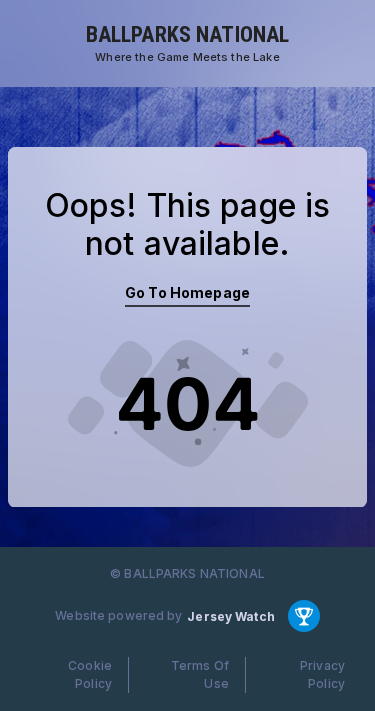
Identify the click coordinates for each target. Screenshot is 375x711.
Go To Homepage (187, 292)
